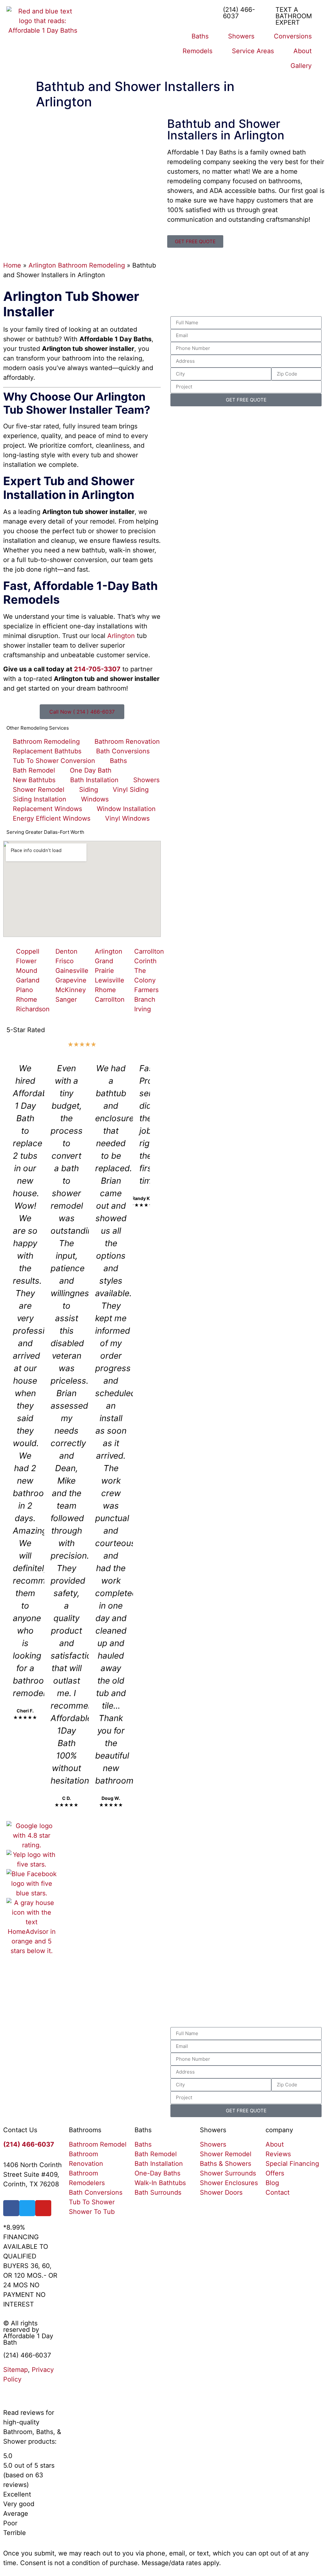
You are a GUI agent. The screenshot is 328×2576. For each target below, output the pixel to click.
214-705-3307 (97, 669)
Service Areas (253, 51)
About (303, 51)
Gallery (301, 66)
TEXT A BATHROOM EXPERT (294, 16)
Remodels (197, 51)
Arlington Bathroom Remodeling (77, 265)
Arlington (121, 636)
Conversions (293, 36)
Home (12, 265)
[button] (13, 1435)
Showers (241, 36)
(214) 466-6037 (239, 13)
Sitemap (16, 2370)
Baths (200, 36)
